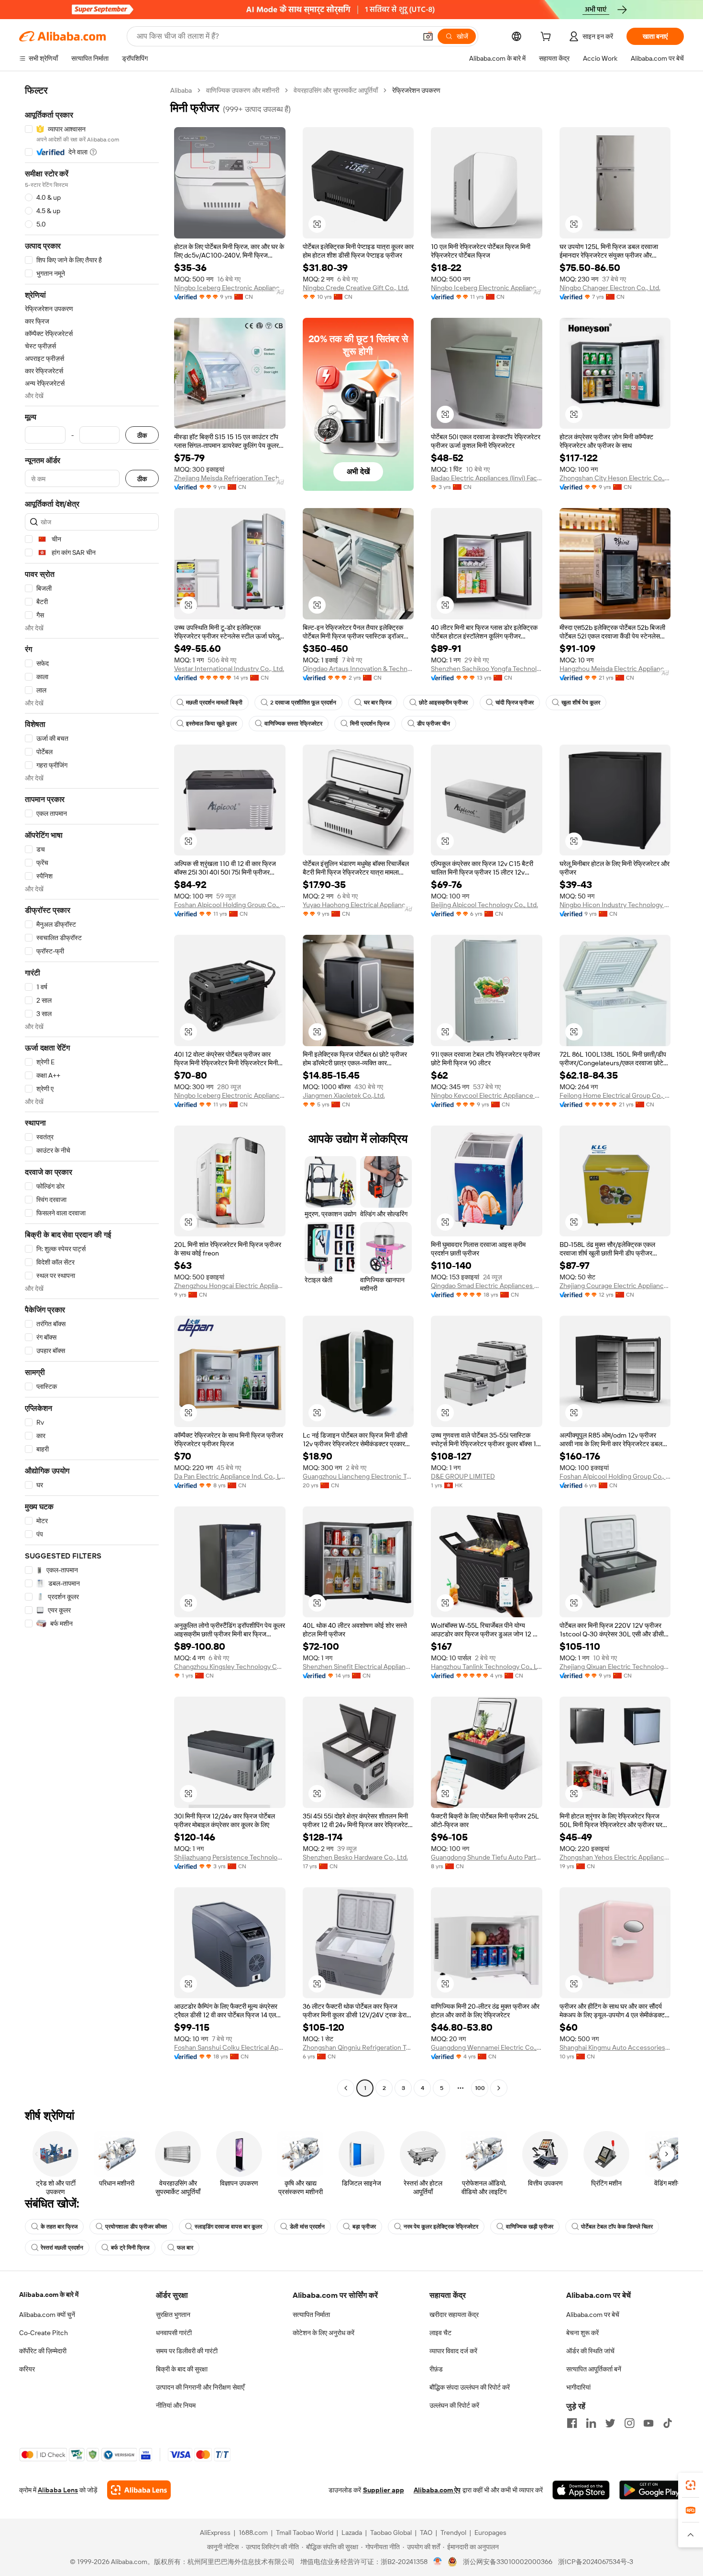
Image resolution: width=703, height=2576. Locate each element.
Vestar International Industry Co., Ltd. (229, 669)
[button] (428, 36)
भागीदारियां (578, 2387)
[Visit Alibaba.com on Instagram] (629, 2423)
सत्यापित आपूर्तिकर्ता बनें (594, 2369)
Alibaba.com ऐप (437, 2490)
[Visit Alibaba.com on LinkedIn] (591, 2423)
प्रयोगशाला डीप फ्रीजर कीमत (136, 2227)
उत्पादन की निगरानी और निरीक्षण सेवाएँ (200, 2387)
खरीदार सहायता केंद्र (454, 2315)
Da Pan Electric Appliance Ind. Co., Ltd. (230, 1476)
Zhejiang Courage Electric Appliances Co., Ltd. (615, 1286)
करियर (27, 2369)
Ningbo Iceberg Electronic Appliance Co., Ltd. (230, 288)
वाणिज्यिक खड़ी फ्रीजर (530, 2227)
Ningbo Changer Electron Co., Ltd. (610, 288)
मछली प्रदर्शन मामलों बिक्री (214, 703)
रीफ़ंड (436, 2369)
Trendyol (453, 2533)
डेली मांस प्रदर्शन (307, 2227)
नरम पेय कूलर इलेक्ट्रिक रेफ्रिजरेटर (441, 2227)
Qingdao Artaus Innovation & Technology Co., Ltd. (358, 669)
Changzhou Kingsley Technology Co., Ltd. (230, 1667)
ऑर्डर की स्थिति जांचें (590, 2351)
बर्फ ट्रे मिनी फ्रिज (130, 2248)
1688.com (253, 2533)
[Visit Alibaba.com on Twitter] (610, 2423)
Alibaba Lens (58, 2490)
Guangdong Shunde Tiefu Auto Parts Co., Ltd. (487, 1857)
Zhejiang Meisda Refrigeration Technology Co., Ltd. (230, 478)
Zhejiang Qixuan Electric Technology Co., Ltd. (615, 1667)
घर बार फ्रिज (378, 703)
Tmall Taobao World (305, 2533)
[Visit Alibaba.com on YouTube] (648, 2423)
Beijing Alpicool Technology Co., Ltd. (484, 905)
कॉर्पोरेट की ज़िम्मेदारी (43, 2351)
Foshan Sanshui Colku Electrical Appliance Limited (230, 2047)
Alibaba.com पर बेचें (593, 2315)
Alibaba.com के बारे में (49, 2295)
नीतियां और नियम (176, 2405)
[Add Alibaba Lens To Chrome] (139, 2490)
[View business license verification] (438, 2562)
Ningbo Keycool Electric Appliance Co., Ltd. (487, 1095)
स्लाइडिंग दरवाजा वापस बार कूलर (228, 2227)
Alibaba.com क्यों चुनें (47, 2315)
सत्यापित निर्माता (311, 2315)
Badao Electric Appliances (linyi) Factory (487, 478)
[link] (691, 2485)
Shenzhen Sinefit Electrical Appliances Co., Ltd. (358, 1667)
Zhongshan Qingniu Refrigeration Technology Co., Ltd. (358, 2047)
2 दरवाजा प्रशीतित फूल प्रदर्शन (303, 703)
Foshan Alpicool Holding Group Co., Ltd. (230, 905)
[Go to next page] (499, 2088)
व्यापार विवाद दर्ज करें (453, 2351)
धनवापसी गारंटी (174, 2333)
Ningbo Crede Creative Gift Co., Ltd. (356, 288)
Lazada (352, 2533)
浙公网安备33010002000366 (508, 2562)
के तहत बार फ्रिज (59, 2227)
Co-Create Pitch (44, 2333)
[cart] (548, 38)
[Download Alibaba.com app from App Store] (581, 2490)
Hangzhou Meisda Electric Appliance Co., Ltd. (615, 669)
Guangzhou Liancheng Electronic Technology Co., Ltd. (358, 1476)
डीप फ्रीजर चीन (434, 724)
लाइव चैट (440, 2333)
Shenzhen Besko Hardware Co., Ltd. (355, 1857)
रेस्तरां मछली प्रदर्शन (62, 2248)
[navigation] (92, 1090)
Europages (490, 2533)
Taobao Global (391, 2533)
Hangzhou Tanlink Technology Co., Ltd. (487, 1667)
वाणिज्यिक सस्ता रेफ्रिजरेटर (293, 724)
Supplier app (384, 2490)
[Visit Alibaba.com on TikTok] (668, 2423)
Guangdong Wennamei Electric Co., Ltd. (487, 2047)
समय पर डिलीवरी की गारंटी (187, 2351)
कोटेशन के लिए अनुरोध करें (324, 2333)
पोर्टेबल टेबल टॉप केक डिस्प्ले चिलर (617, 2227)
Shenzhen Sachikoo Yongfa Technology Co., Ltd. (487, 669)
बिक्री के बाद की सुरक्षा (182, 2369)
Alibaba (181, 90)
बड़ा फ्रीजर (364, 2227)
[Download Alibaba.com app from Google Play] (652, 2490)
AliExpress (215, 2533)
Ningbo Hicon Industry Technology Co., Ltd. (615, 905)
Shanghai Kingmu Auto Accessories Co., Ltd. (615, 2047)
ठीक (142, 435)
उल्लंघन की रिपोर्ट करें (454, 2405)
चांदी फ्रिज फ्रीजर (515, 703)
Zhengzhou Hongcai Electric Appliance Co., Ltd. (230, 1286)
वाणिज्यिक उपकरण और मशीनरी (243, 90)
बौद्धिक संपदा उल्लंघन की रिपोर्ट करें (470, 2387)
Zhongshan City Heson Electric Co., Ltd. (615, 478)
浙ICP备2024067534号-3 (596, 2562)
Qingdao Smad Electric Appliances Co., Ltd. (487, 1286)
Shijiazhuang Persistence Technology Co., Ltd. (230, 1857)
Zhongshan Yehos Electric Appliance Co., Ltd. (615, 1857)
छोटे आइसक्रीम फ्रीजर (443, 703)
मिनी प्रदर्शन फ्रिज (370, 724)
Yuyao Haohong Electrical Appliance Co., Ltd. (358, 905)
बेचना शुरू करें (582, 2333)
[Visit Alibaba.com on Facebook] (572, 2423)
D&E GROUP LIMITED (463, 1476)
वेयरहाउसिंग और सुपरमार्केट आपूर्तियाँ (336, 90)
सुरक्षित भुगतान (173, 2315)
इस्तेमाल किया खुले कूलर (211, 724)
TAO (426, 2533)
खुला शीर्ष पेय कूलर (581, 703)
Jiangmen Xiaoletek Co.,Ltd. (344, 1095)
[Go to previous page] (346, 2088)
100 (480, 2088)
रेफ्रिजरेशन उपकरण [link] (416, 90)
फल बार (185, 2248)
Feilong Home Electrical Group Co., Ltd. (615, 1095)
